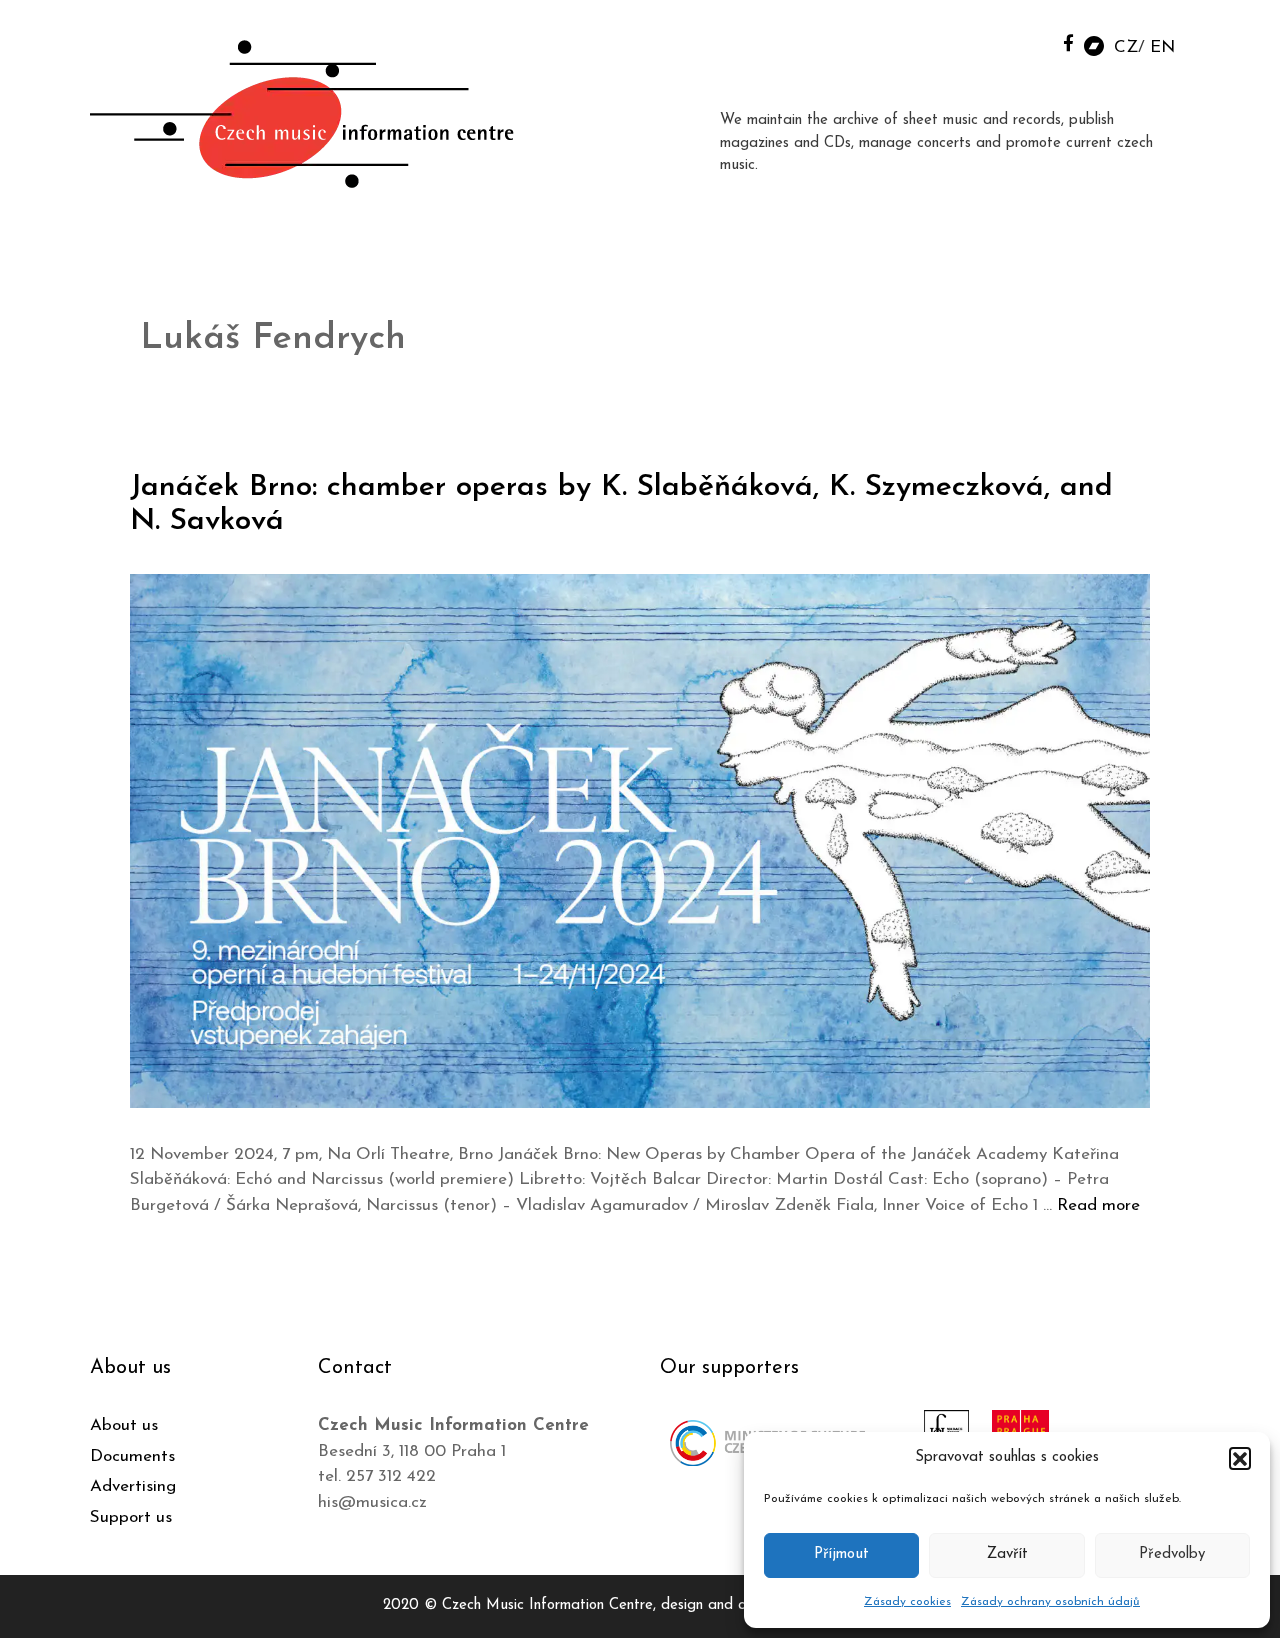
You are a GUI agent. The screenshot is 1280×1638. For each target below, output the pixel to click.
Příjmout (841, 1554)
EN (1162, 47)
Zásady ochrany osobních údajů (1050, 1602)
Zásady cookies (907, 1602)
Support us (131, 1517)
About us (124, 1425)
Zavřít (1007, 1554)
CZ (1126, 47)
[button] (1240, 1458)
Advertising (133, 1486)
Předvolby (1172, 1554)
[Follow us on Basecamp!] (1094, 44)
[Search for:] (1023, 41)
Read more (1098, 1205)
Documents (132, 1456)
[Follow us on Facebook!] (1068, 42)
